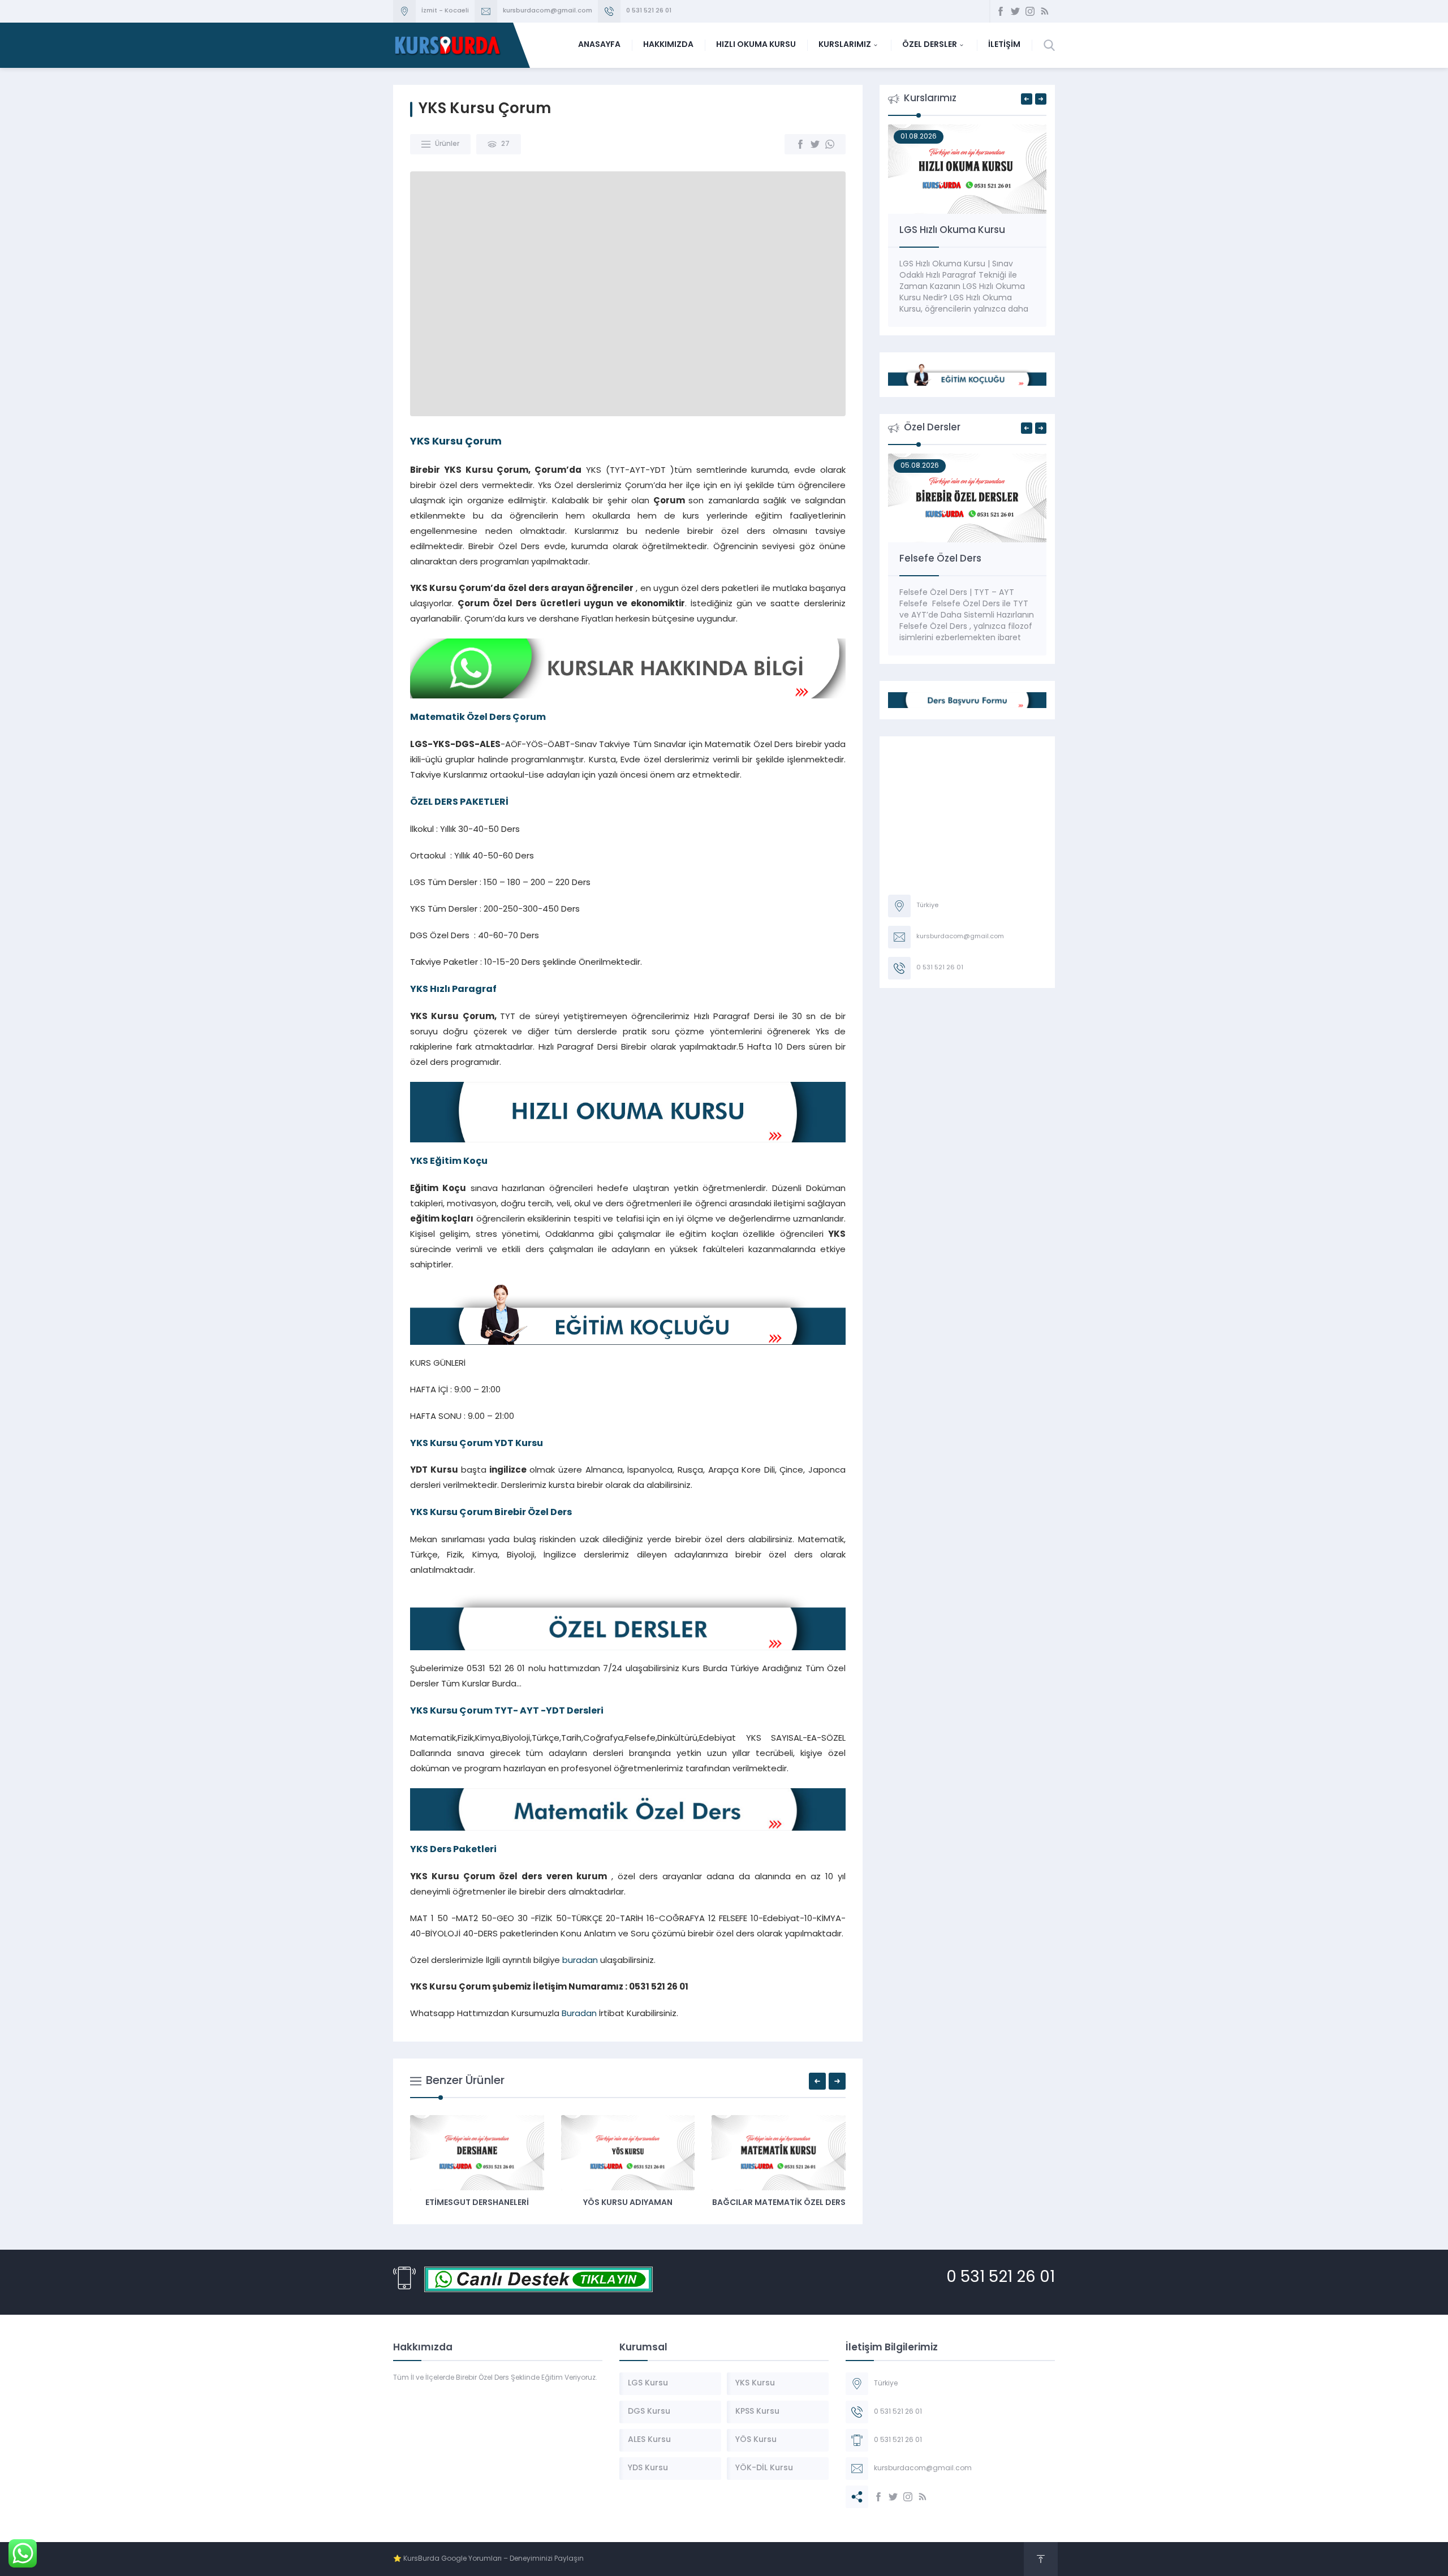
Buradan (579, 2014)
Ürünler (447, 144)
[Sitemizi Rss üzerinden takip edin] (1045, 11)
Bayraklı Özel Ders (425, 2203)
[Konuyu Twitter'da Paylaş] (815, 144)
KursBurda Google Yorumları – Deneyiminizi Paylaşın (494, 2559)
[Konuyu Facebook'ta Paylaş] (800, 144)
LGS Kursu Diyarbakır (727, 2203)
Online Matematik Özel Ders (966, 559)
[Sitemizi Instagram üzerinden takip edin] (1030, 11)
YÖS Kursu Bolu (576, 2203)
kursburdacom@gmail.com (548, 11)
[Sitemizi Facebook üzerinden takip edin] (1001, 11)
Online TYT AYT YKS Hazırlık (962, 230)
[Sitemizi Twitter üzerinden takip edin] (1015, 11)
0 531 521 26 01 (649, 11)
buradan (580, 1961)
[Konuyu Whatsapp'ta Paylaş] (830, 144)
